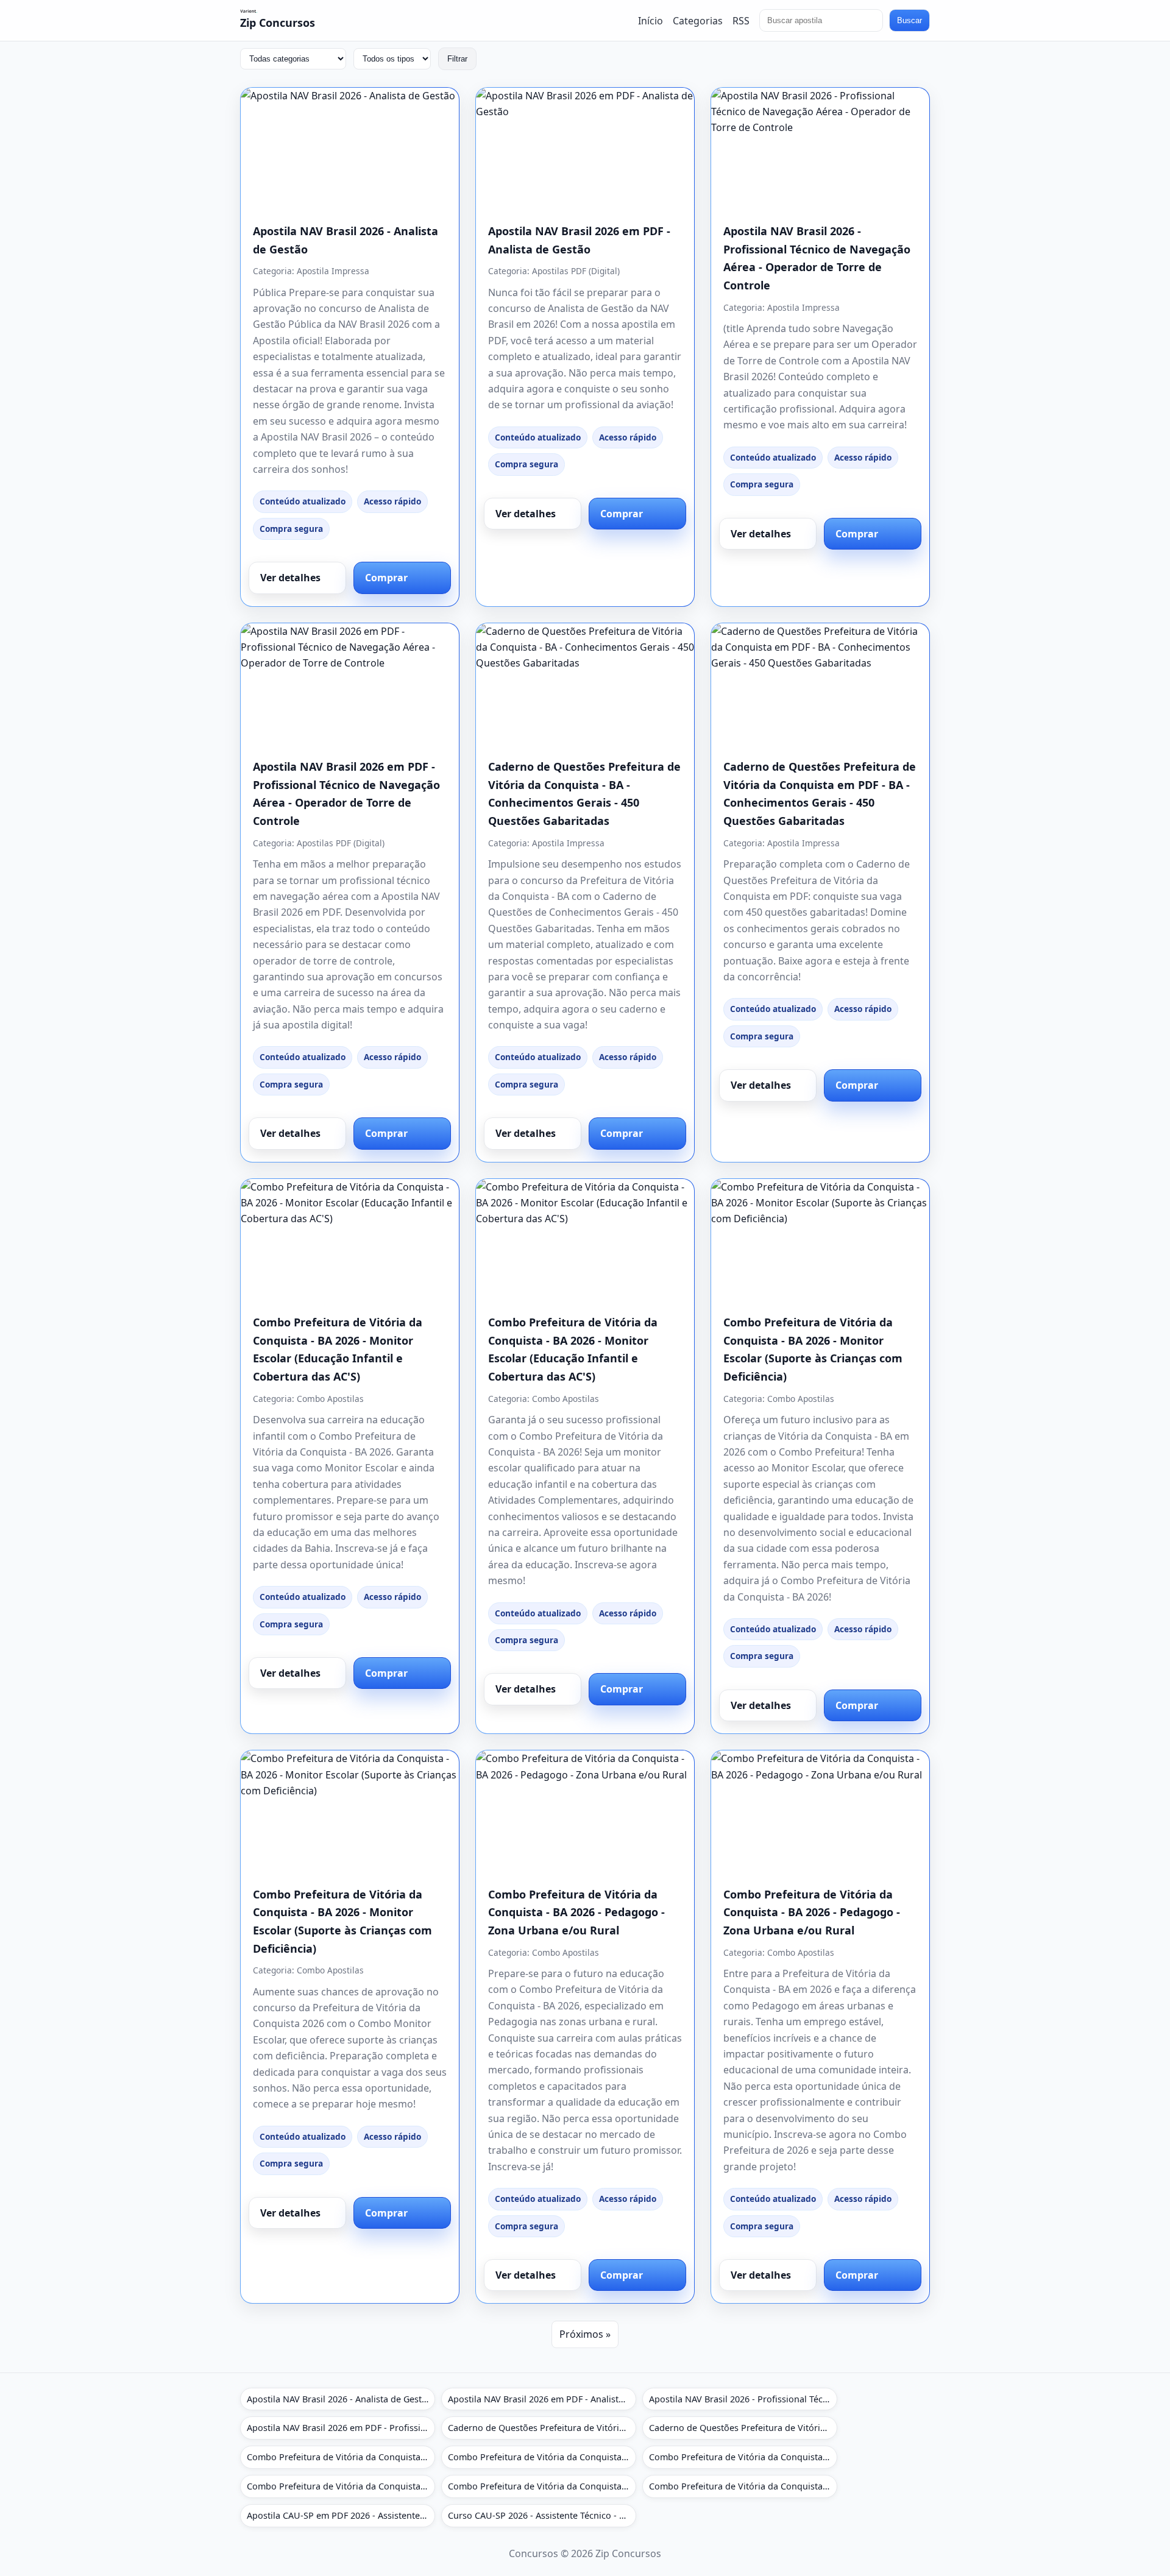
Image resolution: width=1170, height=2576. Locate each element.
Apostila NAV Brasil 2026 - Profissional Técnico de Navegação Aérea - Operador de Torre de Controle (743, 2399)
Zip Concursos (278, 23)
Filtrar (457, 59)
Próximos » (585, 2334)
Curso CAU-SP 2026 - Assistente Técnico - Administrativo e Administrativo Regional (542, 2515)
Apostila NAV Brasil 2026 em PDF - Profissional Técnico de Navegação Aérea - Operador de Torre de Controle (341, 2428)
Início (651, 20)
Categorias (698, 20)
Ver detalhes (290, 578)
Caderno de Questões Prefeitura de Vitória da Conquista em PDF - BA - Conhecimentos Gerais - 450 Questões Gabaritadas (743, 2428)
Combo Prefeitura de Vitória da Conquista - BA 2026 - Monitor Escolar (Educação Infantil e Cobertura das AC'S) (341, 2457)
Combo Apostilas (330, 1399)
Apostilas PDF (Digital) (576, 271)
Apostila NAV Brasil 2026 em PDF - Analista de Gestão (542, 2399)
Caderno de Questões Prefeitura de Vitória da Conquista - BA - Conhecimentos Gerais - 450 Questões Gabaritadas (542, 2428)
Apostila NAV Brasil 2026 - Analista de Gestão (339, 2399)
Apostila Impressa (333, 271)
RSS (741, 20)
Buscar (909, 20)
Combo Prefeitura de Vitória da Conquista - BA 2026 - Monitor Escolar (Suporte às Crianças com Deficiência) (743, 2457)
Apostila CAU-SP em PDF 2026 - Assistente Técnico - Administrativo (341, 2515)
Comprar (386, 578)
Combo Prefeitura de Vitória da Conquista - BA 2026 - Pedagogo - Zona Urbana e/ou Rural (576, 1912)
